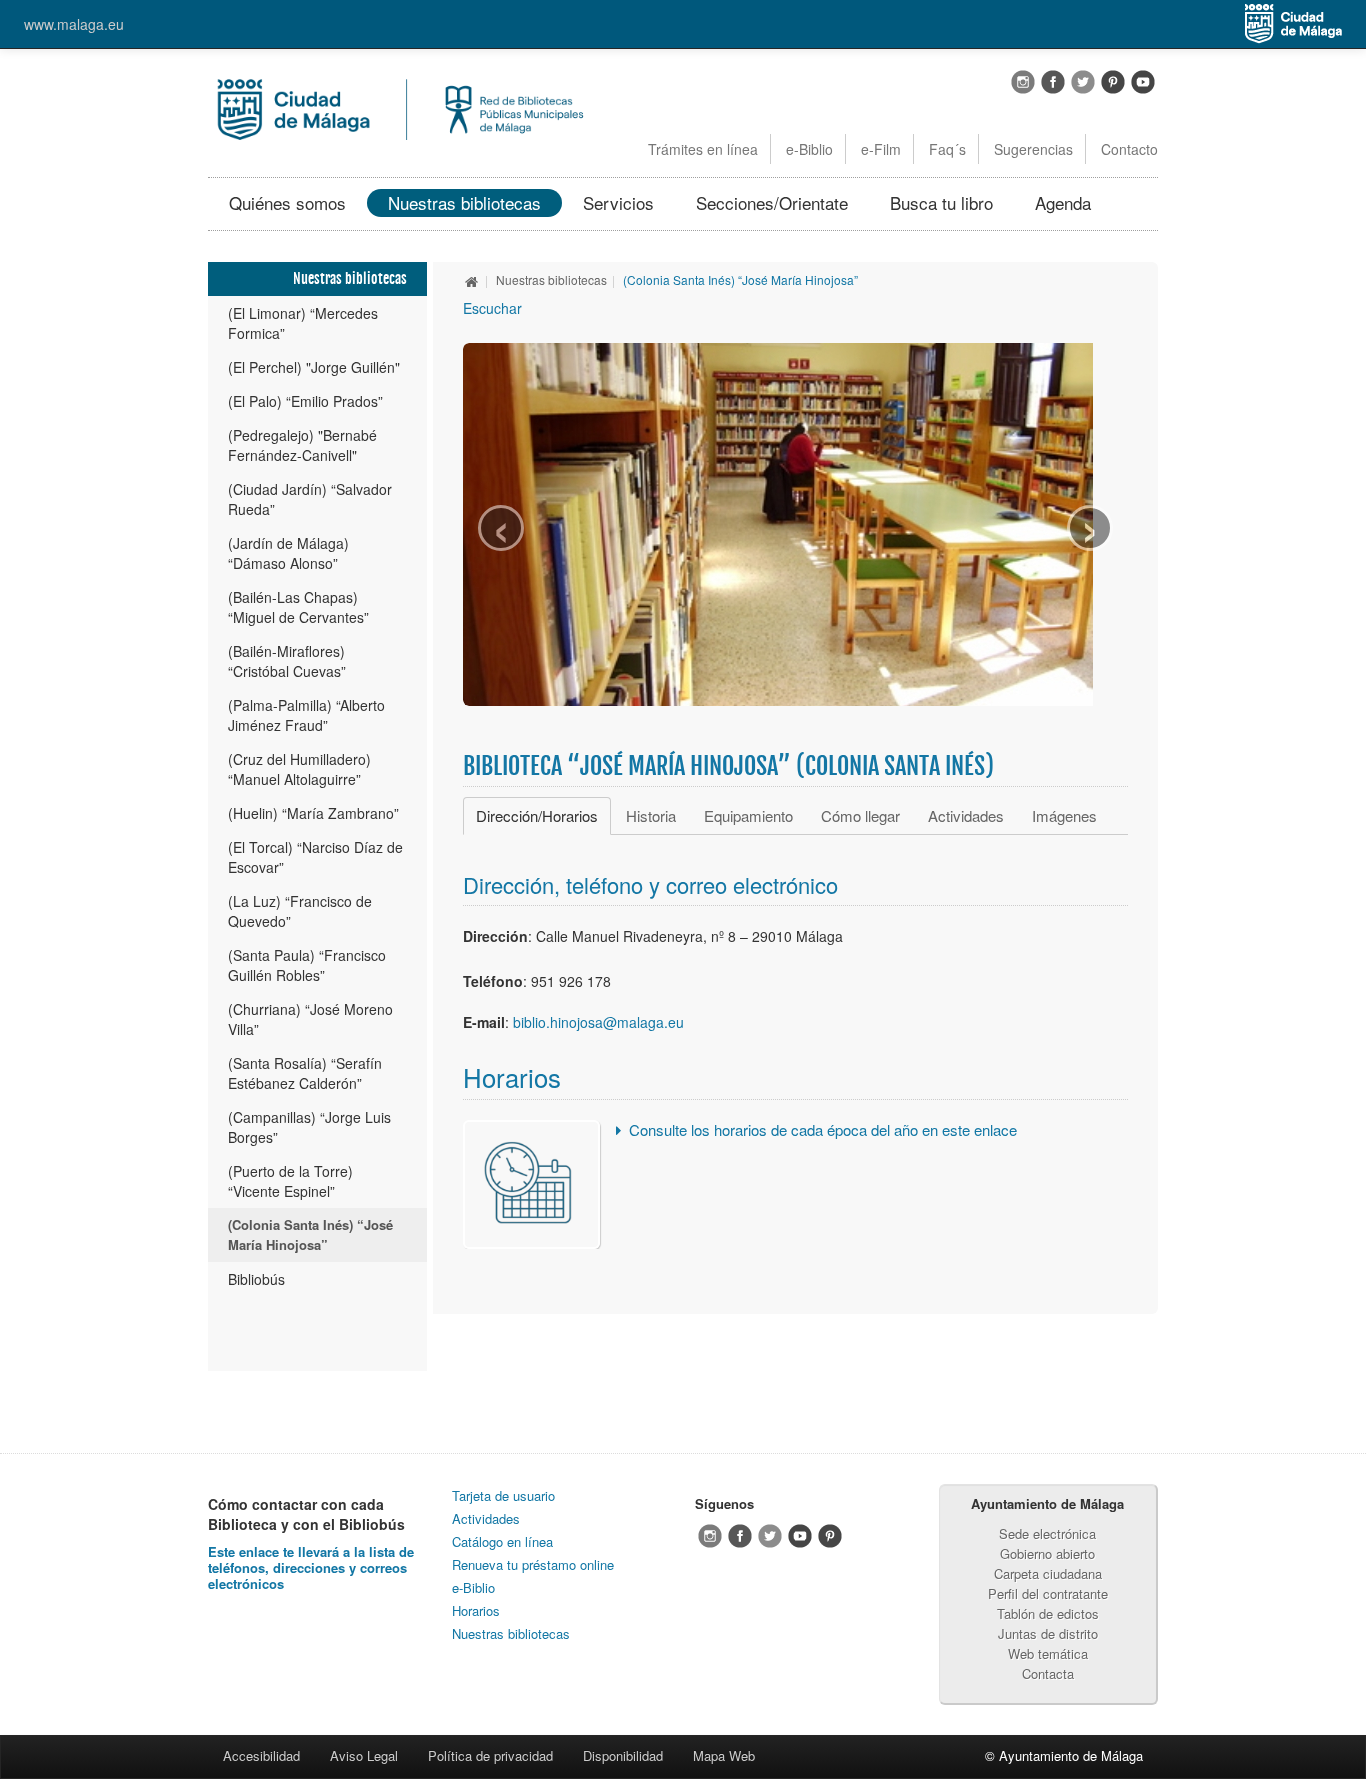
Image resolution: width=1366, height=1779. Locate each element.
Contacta (1048, 1673)
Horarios (476, 1610)
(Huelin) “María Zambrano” (313, 813)
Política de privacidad (490, 1755)
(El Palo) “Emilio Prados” (305, 401)
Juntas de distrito (1048, 1633)
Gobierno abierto (1047, 1553)
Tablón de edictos (1048, 1613)
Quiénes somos (287, 202)
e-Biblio (809, 149)
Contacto (1129, 149)
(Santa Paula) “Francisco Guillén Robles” (307, 965)
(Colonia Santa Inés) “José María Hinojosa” (310, 1234)
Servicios (618, 202)
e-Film (881, 149)
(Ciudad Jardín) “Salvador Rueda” (310, 499)
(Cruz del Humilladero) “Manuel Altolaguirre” (299, 769)
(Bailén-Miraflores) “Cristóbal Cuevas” (287, 661)
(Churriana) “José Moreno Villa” (310, 1019)
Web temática (1048, 1653)
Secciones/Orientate (772, 202)
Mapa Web (724, 1755)
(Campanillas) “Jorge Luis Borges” (309, 1127)
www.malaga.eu (74, 24)
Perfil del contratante (1048, 1593)
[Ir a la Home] (399, 107)
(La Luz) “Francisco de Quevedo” (300, 911)
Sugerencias (1033, 149)
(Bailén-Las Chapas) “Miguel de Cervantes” (298, 607)
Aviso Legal (364, 1755)
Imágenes (1064, 815)
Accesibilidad (261, 1755)
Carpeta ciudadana (1048, 1573)
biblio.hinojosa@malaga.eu (598, 1022)
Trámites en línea (703, 149)
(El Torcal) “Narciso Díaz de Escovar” (315, 857)
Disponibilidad (623, 1755)
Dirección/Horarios (537, 815)
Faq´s (947, 149)
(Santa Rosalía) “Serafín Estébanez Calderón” (305, 1073)
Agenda (1063, 202)
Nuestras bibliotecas (464, 202)
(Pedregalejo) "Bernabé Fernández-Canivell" (302, 445)
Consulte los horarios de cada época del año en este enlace (823, 1129)
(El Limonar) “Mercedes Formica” (303, 323)
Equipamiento (748, 815)
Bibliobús (256, 1279)
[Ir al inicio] (472, 279)
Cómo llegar (860, 815)
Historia (651, 815)
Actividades (966, 815)
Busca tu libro (941, 202)
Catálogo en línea (502, 1541)
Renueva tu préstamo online (533, 1564)
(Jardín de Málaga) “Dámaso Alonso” (288, 553)
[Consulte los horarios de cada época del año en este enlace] (531, 1182)
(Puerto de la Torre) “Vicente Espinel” (290, 1181)
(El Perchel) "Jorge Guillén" (314, 367)
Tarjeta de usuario (503, 1495)
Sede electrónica (1047, 1533)
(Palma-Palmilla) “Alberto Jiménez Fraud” (306, 715)
